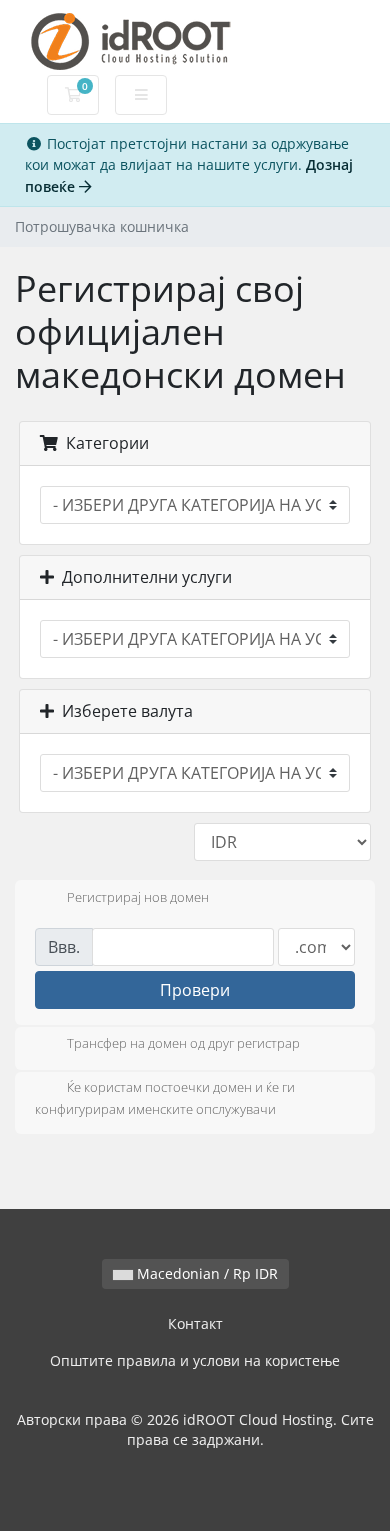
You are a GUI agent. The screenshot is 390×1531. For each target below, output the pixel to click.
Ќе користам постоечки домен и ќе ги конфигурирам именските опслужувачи (165, 1099)
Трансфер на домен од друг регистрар (183, 1044)
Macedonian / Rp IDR (205, 1273)
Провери (195, 990)
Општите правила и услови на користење (195, 1360)
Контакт (195, 1323)
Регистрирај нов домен (138, 897)
